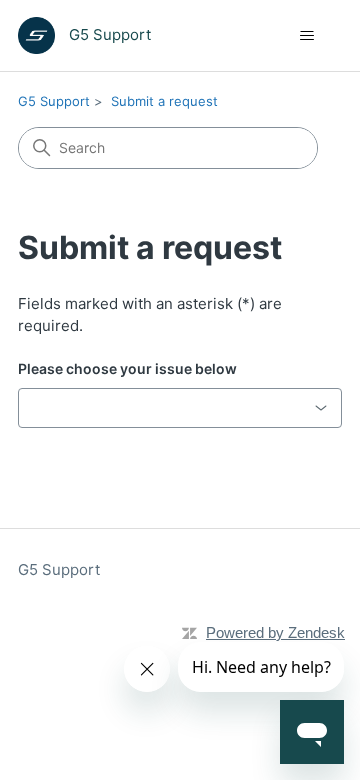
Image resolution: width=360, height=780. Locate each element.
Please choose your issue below (127, 368)
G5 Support (54, 101)
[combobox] (180, 408)
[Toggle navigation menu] (306, 36)
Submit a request (164, 101)
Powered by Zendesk (275, 632)
